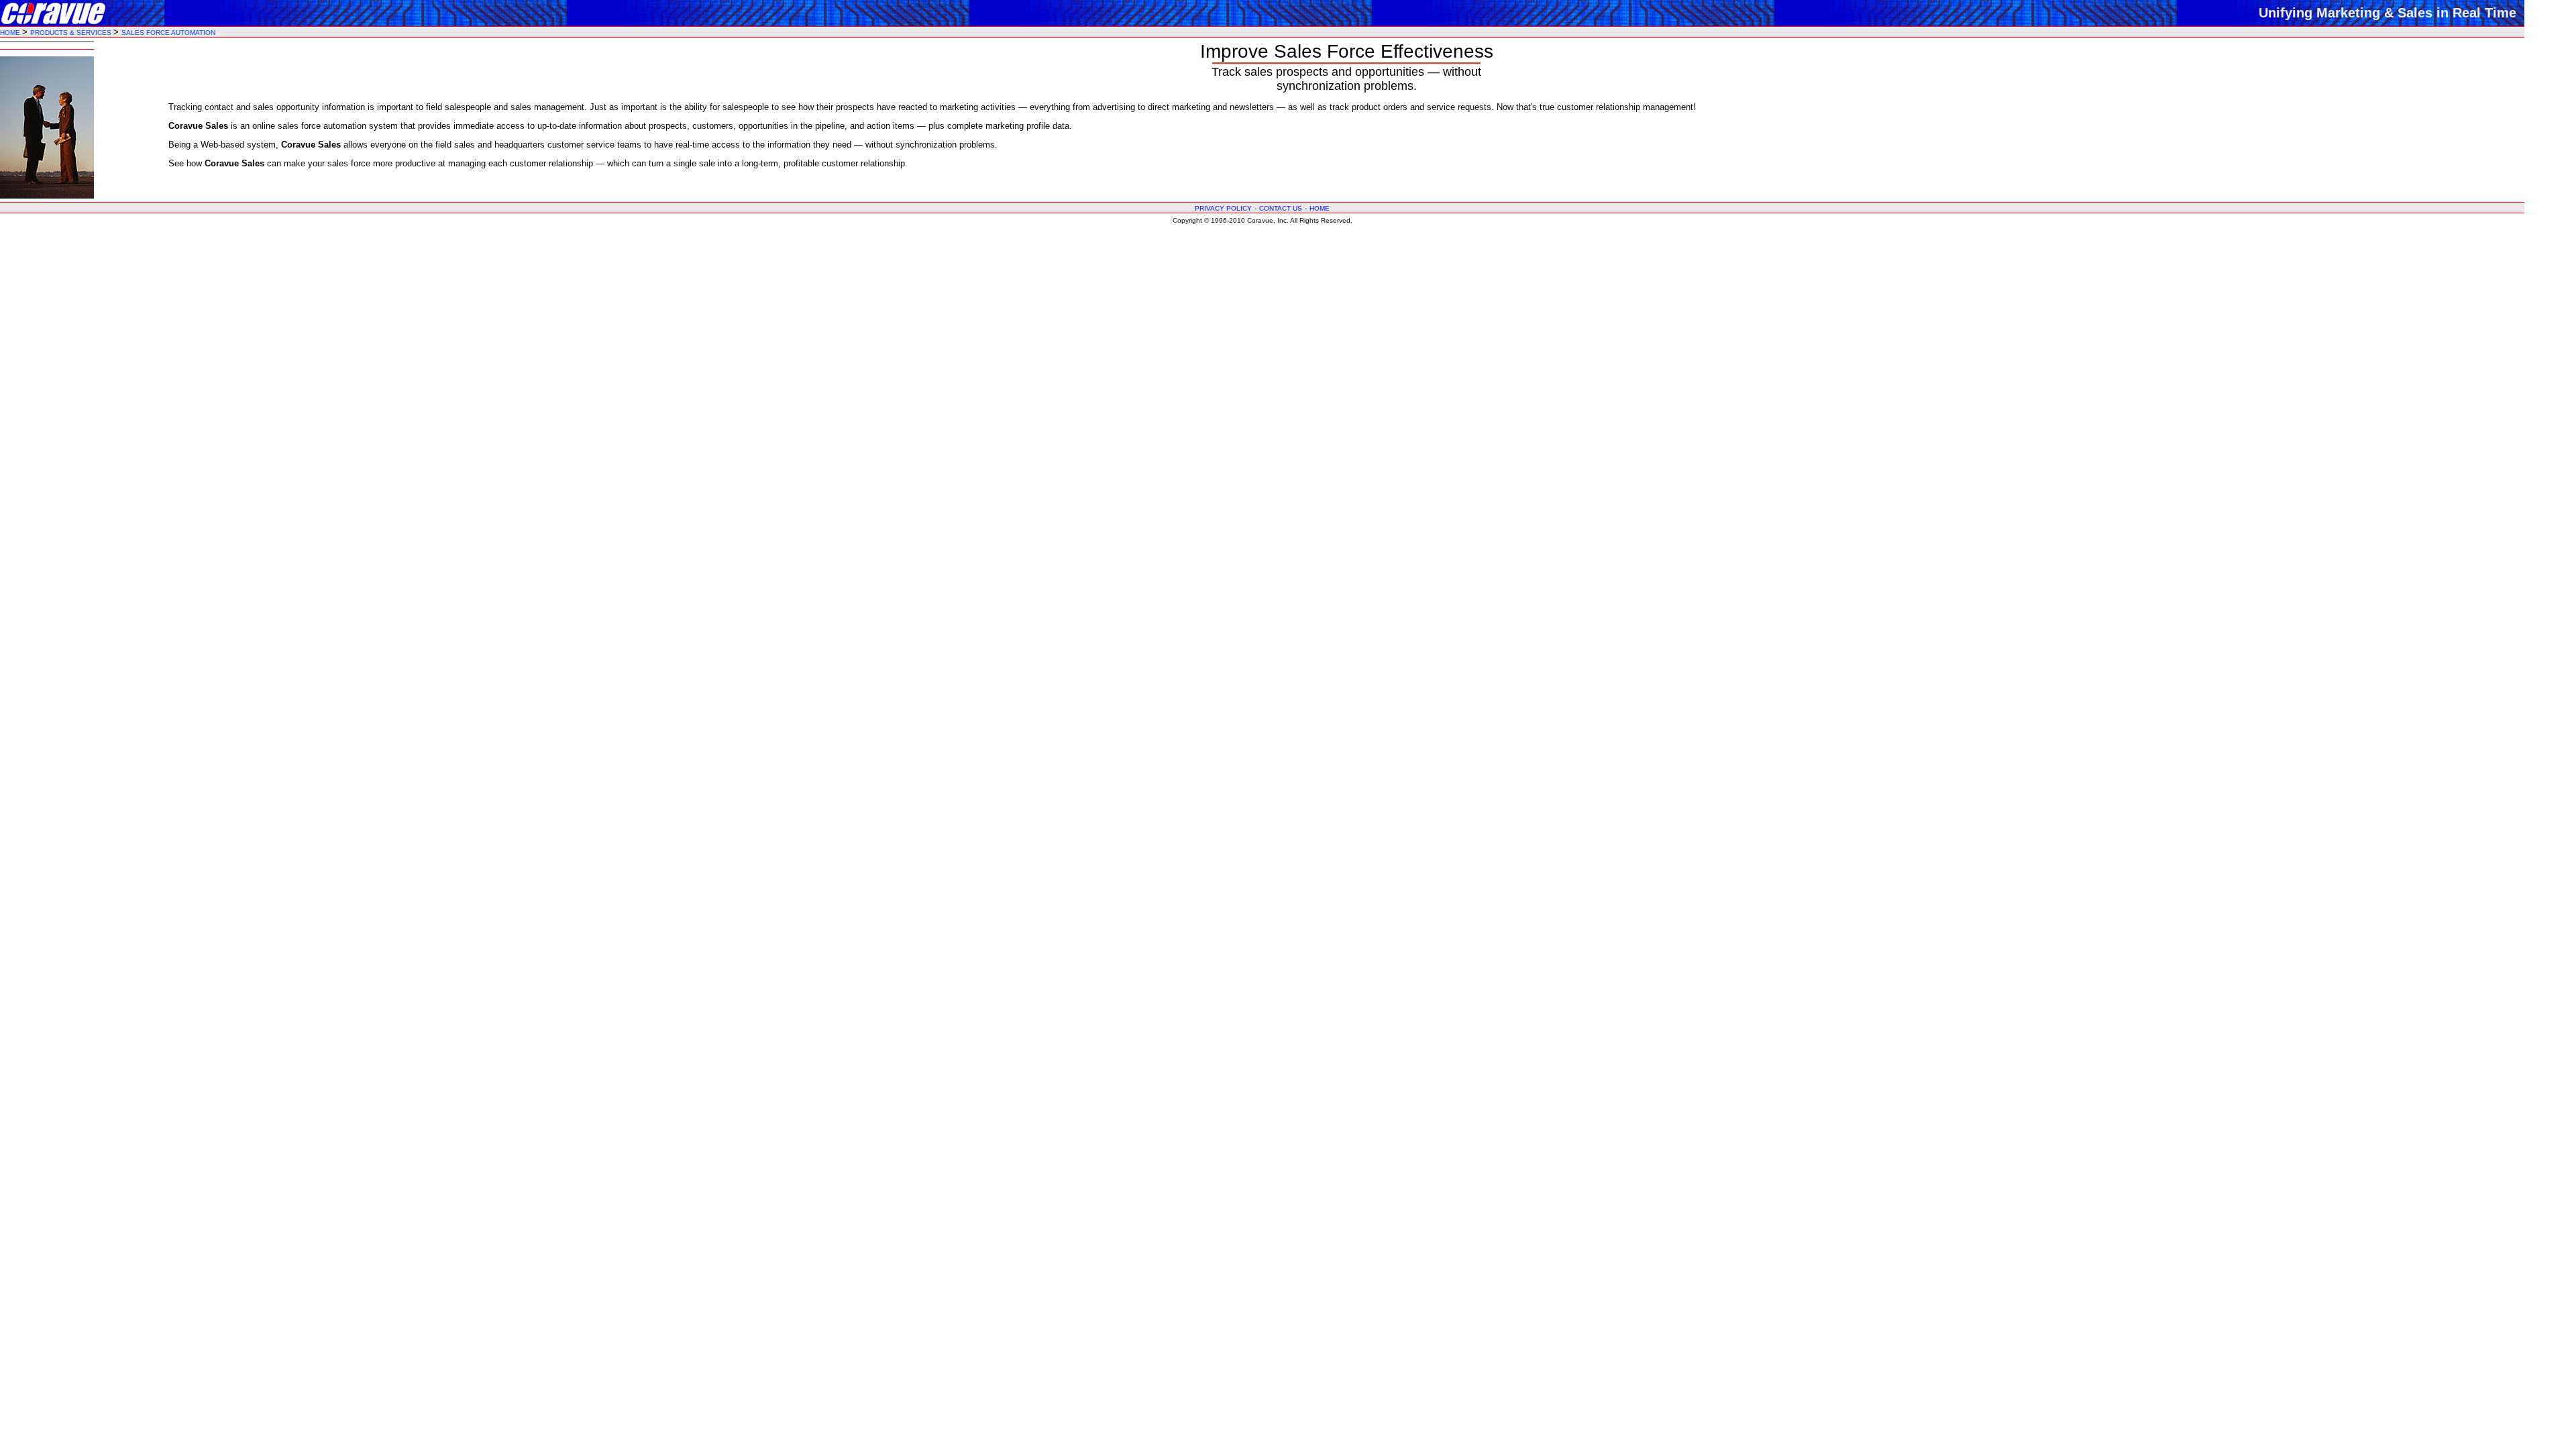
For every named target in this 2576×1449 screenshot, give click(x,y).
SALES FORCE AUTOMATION (168, 33)
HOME (11, 33)
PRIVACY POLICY (1223, 208)
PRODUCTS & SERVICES (72, 33)
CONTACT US (1281, 208)
